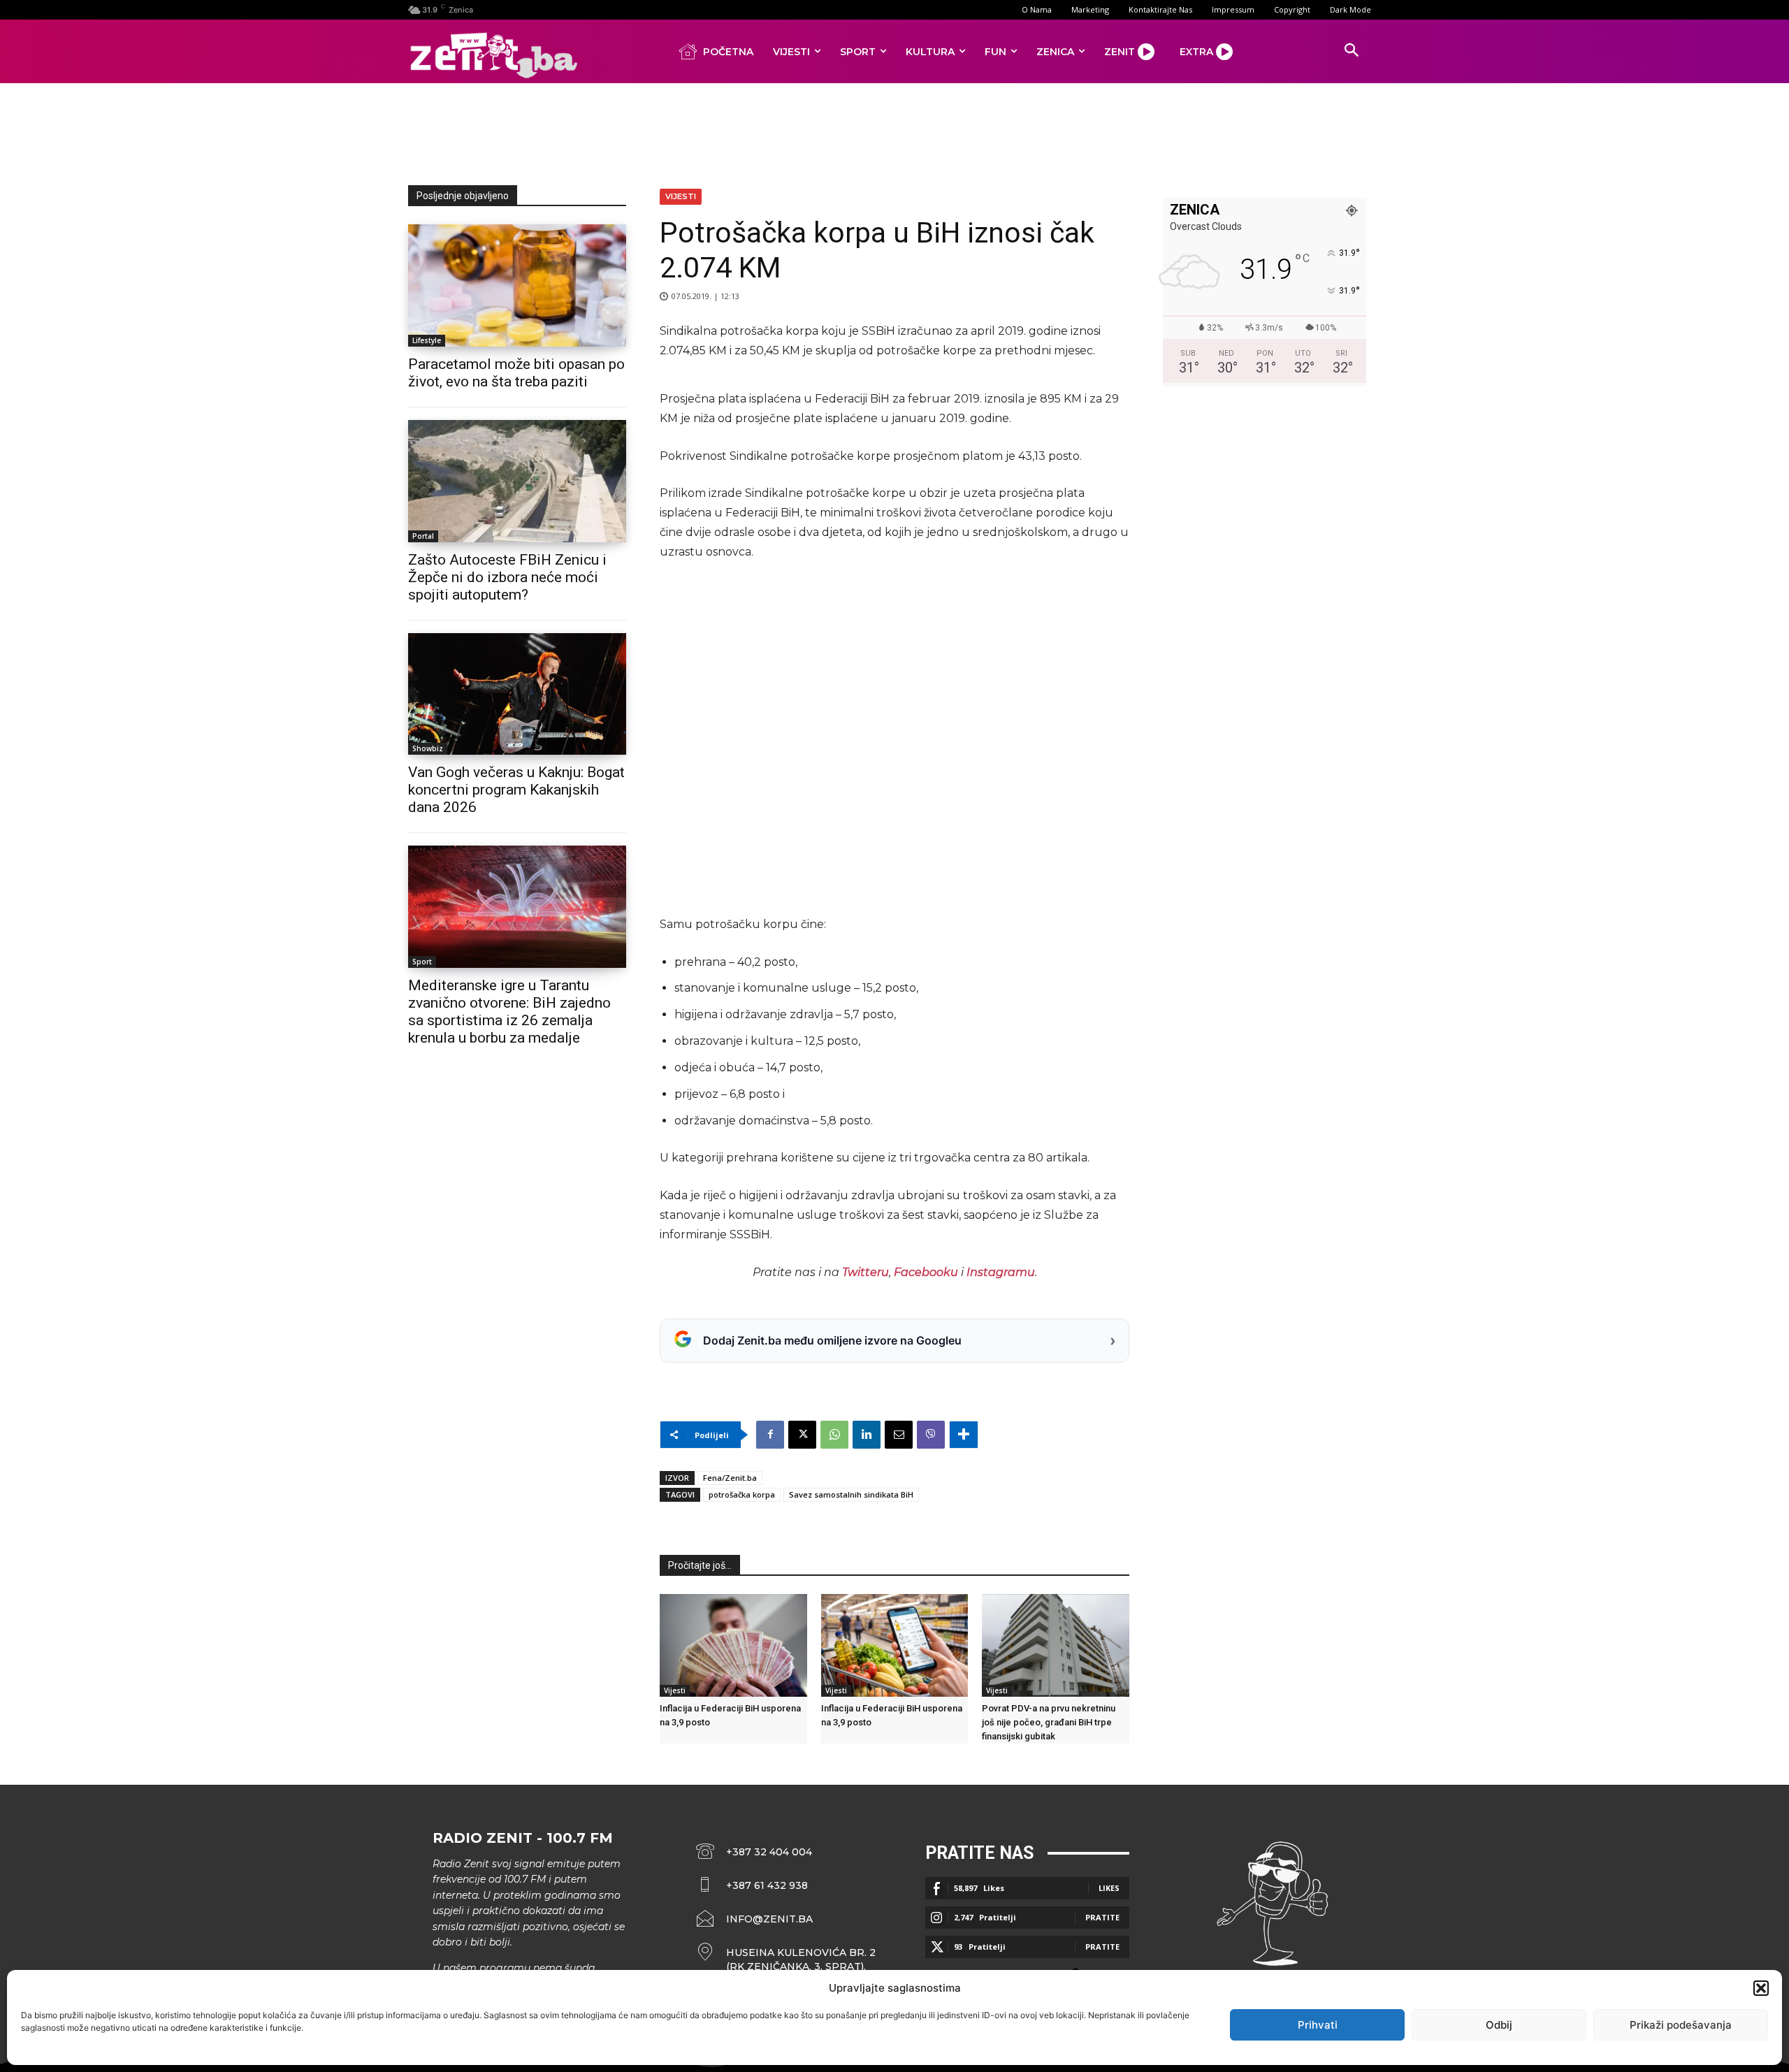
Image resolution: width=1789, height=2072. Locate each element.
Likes (1109, 1888)
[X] (802, 1435)
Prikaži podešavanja (1681, 2025)
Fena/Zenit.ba (730, 1478)
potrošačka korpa (742, 1494)
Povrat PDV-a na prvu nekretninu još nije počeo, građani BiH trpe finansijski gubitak (1049, 1722)
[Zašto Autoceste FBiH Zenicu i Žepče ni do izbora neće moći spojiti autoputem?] (517, 481)
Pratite (1102, 1917)
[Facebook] (770, 1435)
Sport (422, 962)
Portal (423, 536)
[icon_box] (786, 1959)
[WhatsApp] (834, 1435)
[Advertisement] (894, 131)
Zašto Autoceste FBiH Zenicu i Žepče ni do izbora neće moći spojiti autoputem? (507, 577)
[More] (964, 1435)
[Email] (899, 1435)
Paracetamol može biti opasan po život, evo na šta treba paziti (516, 373)
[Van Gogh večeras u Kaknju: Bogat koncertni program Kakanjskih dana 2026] (517, 694)
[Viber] (931, 1435)
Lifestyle (427, 340)
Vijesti (681, 196)
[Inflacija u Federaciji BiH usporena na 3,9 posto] (733, 1645)
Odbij (1499, 2025)
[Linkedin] (867, 1435)
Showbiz (428, 748)
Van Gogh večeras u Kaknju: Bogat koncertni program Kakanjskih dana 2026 (516, 790)
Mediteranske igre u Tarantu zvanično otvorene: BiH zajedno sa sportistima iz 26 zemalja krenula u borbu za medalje (509, 1012)
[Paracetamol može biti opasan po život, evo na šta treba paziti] (517, 285)
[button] (1761, 1988)
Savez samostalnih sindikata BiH (851, 1494)
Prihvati (1318, 2025)
